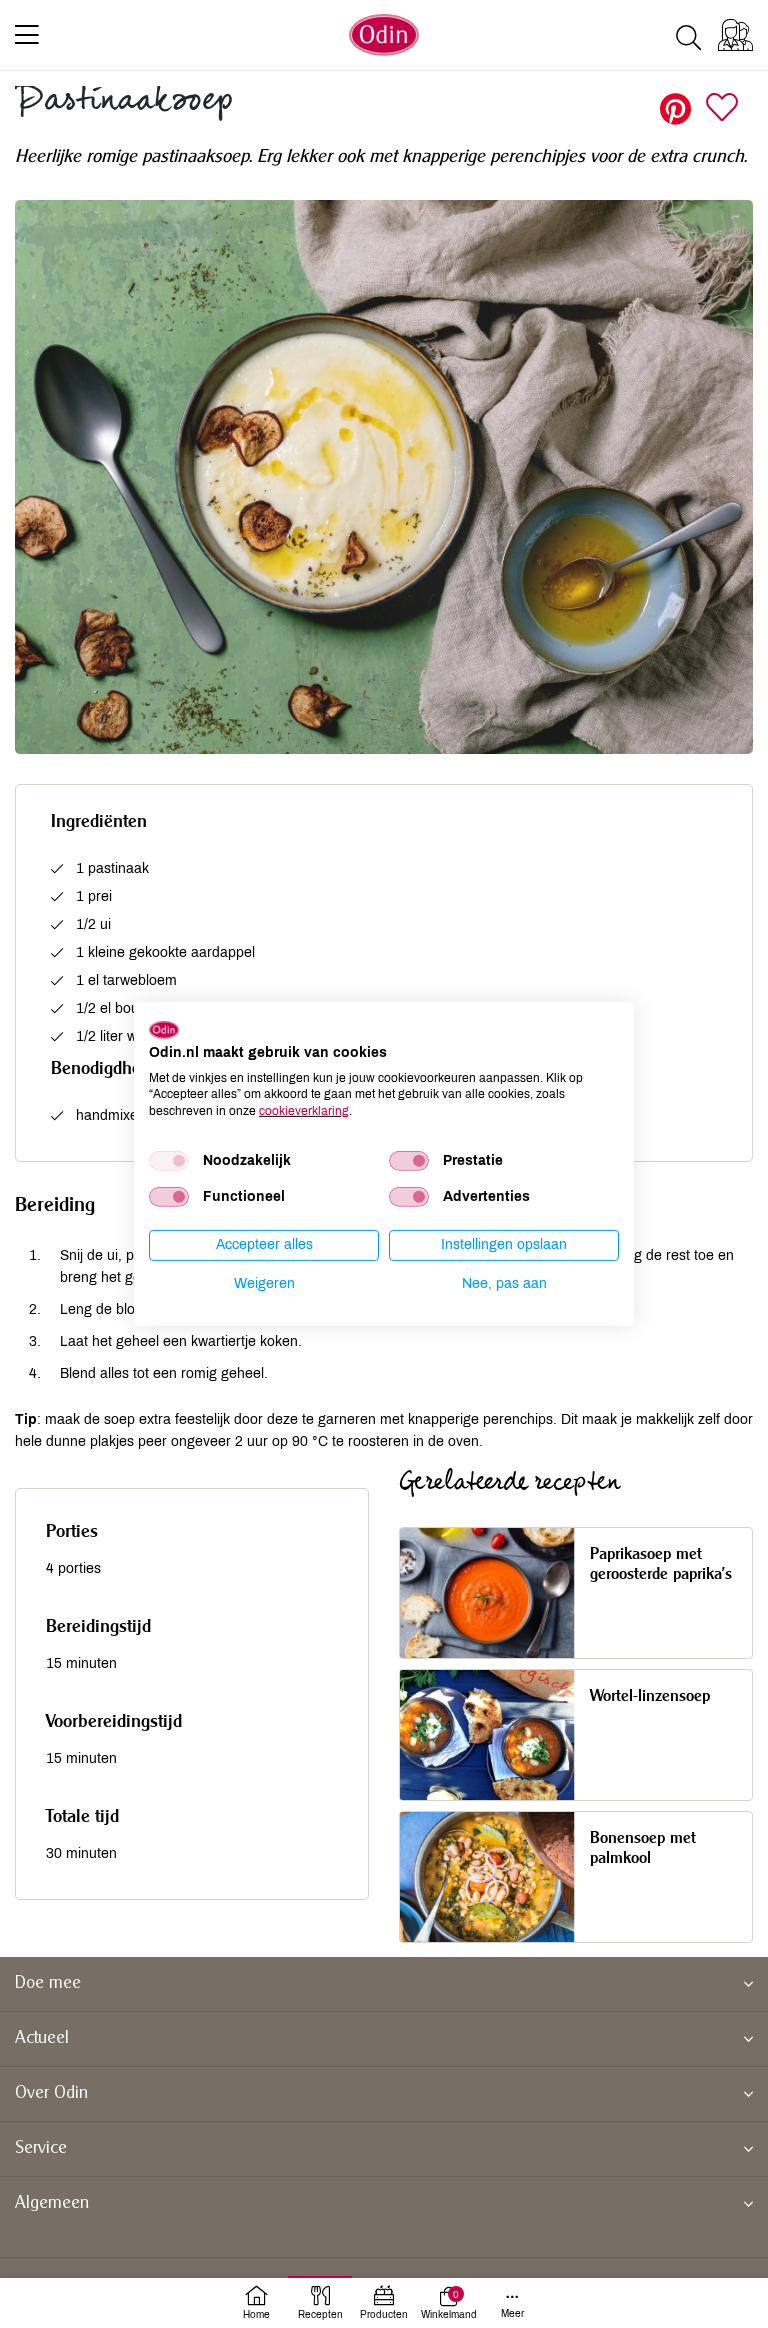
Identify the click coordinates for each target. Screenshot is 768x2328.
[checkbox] (169, 1161)
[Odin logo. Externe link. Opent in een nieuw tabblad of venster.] (164, 1030)
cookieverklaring (304, 1111)
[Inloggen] (735, 35)
